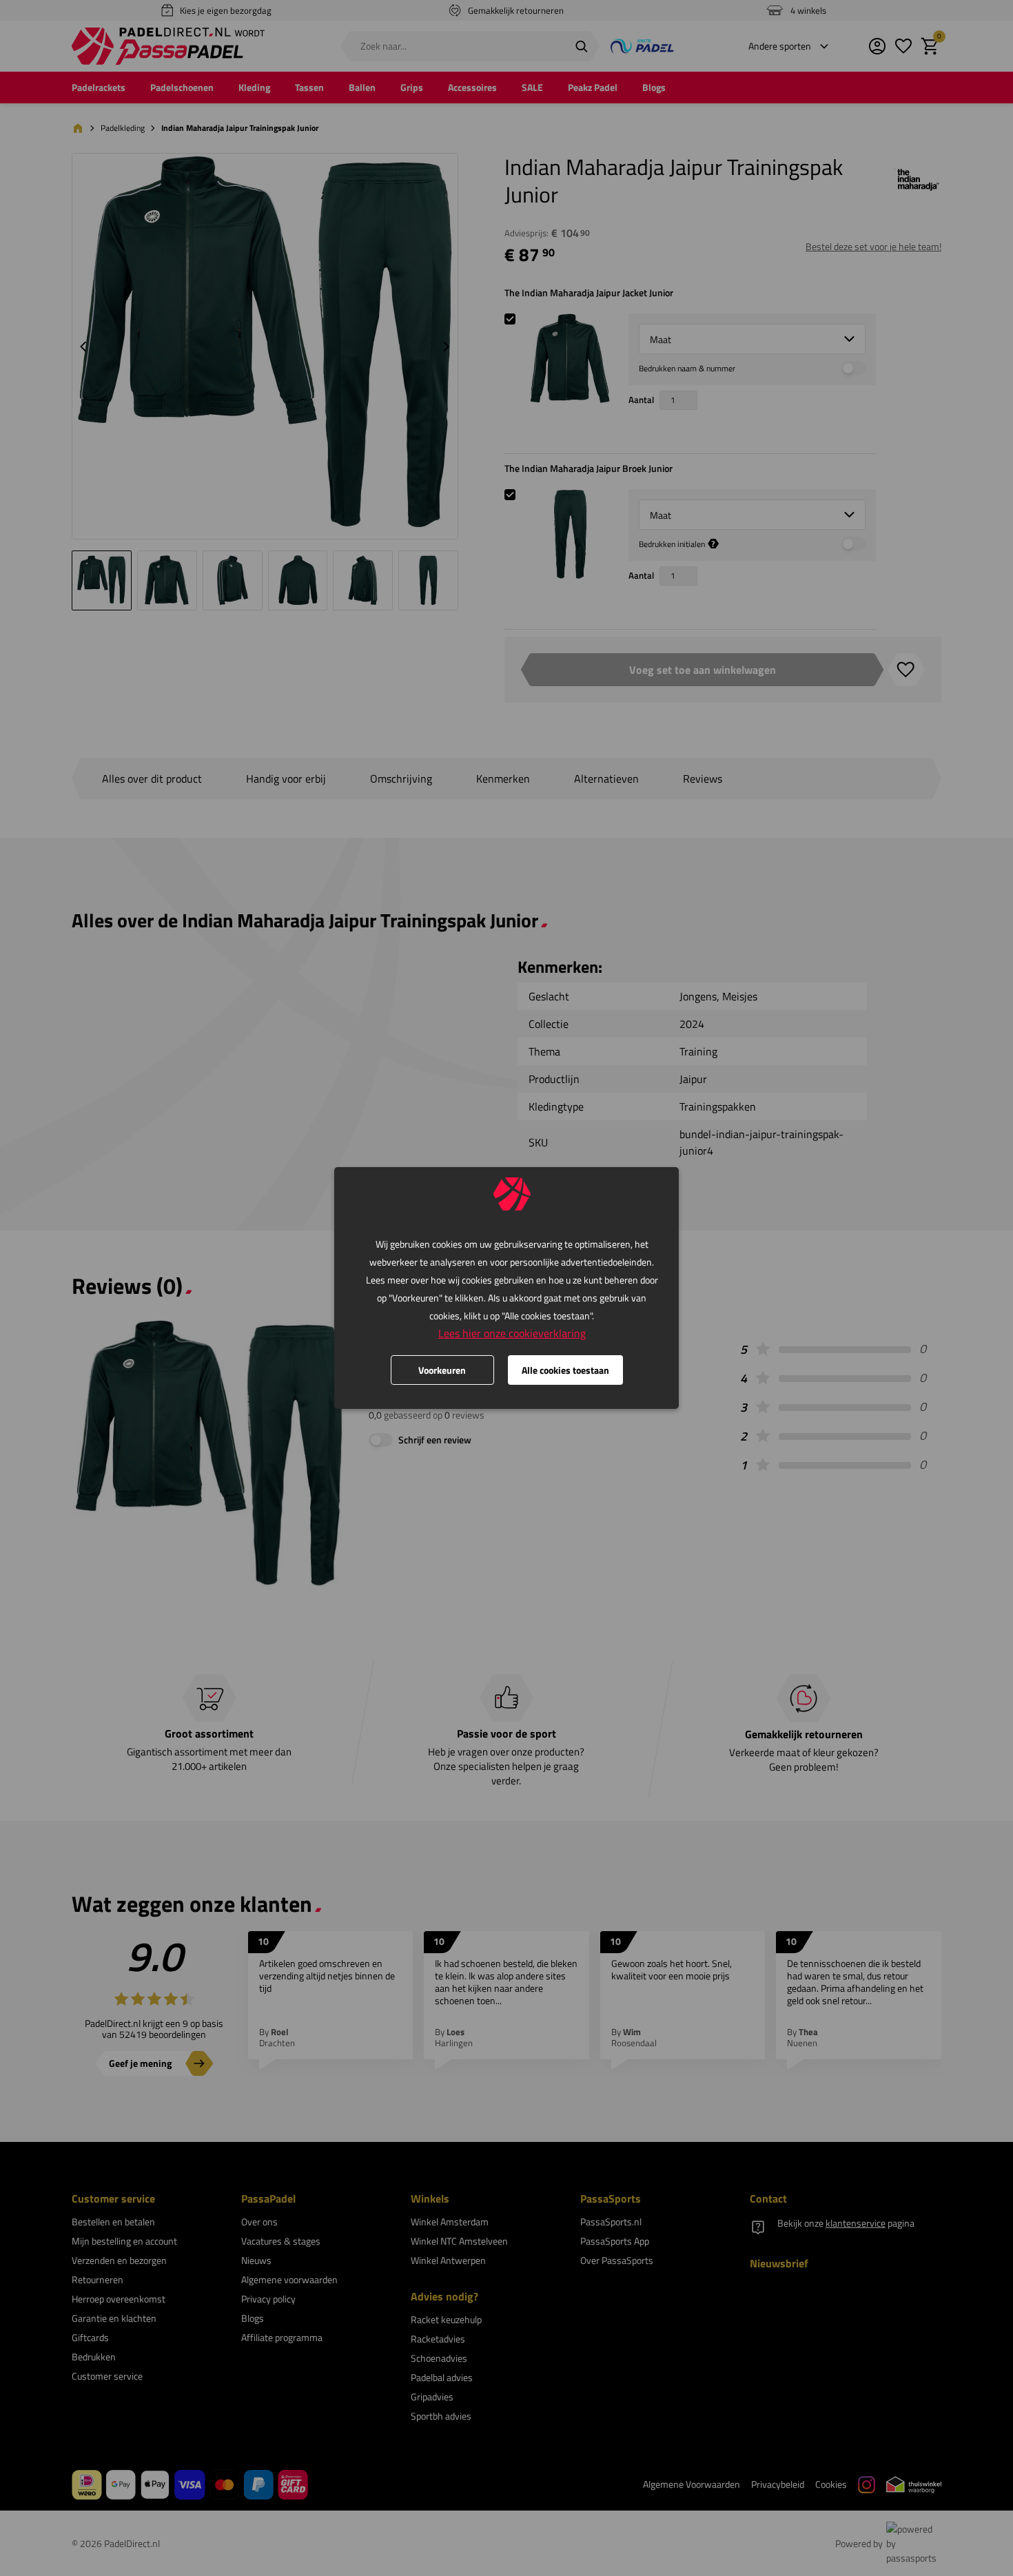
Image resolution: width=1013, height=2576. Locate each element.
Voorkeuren (442, 1370)
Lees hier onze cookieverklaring (512, 1333)
